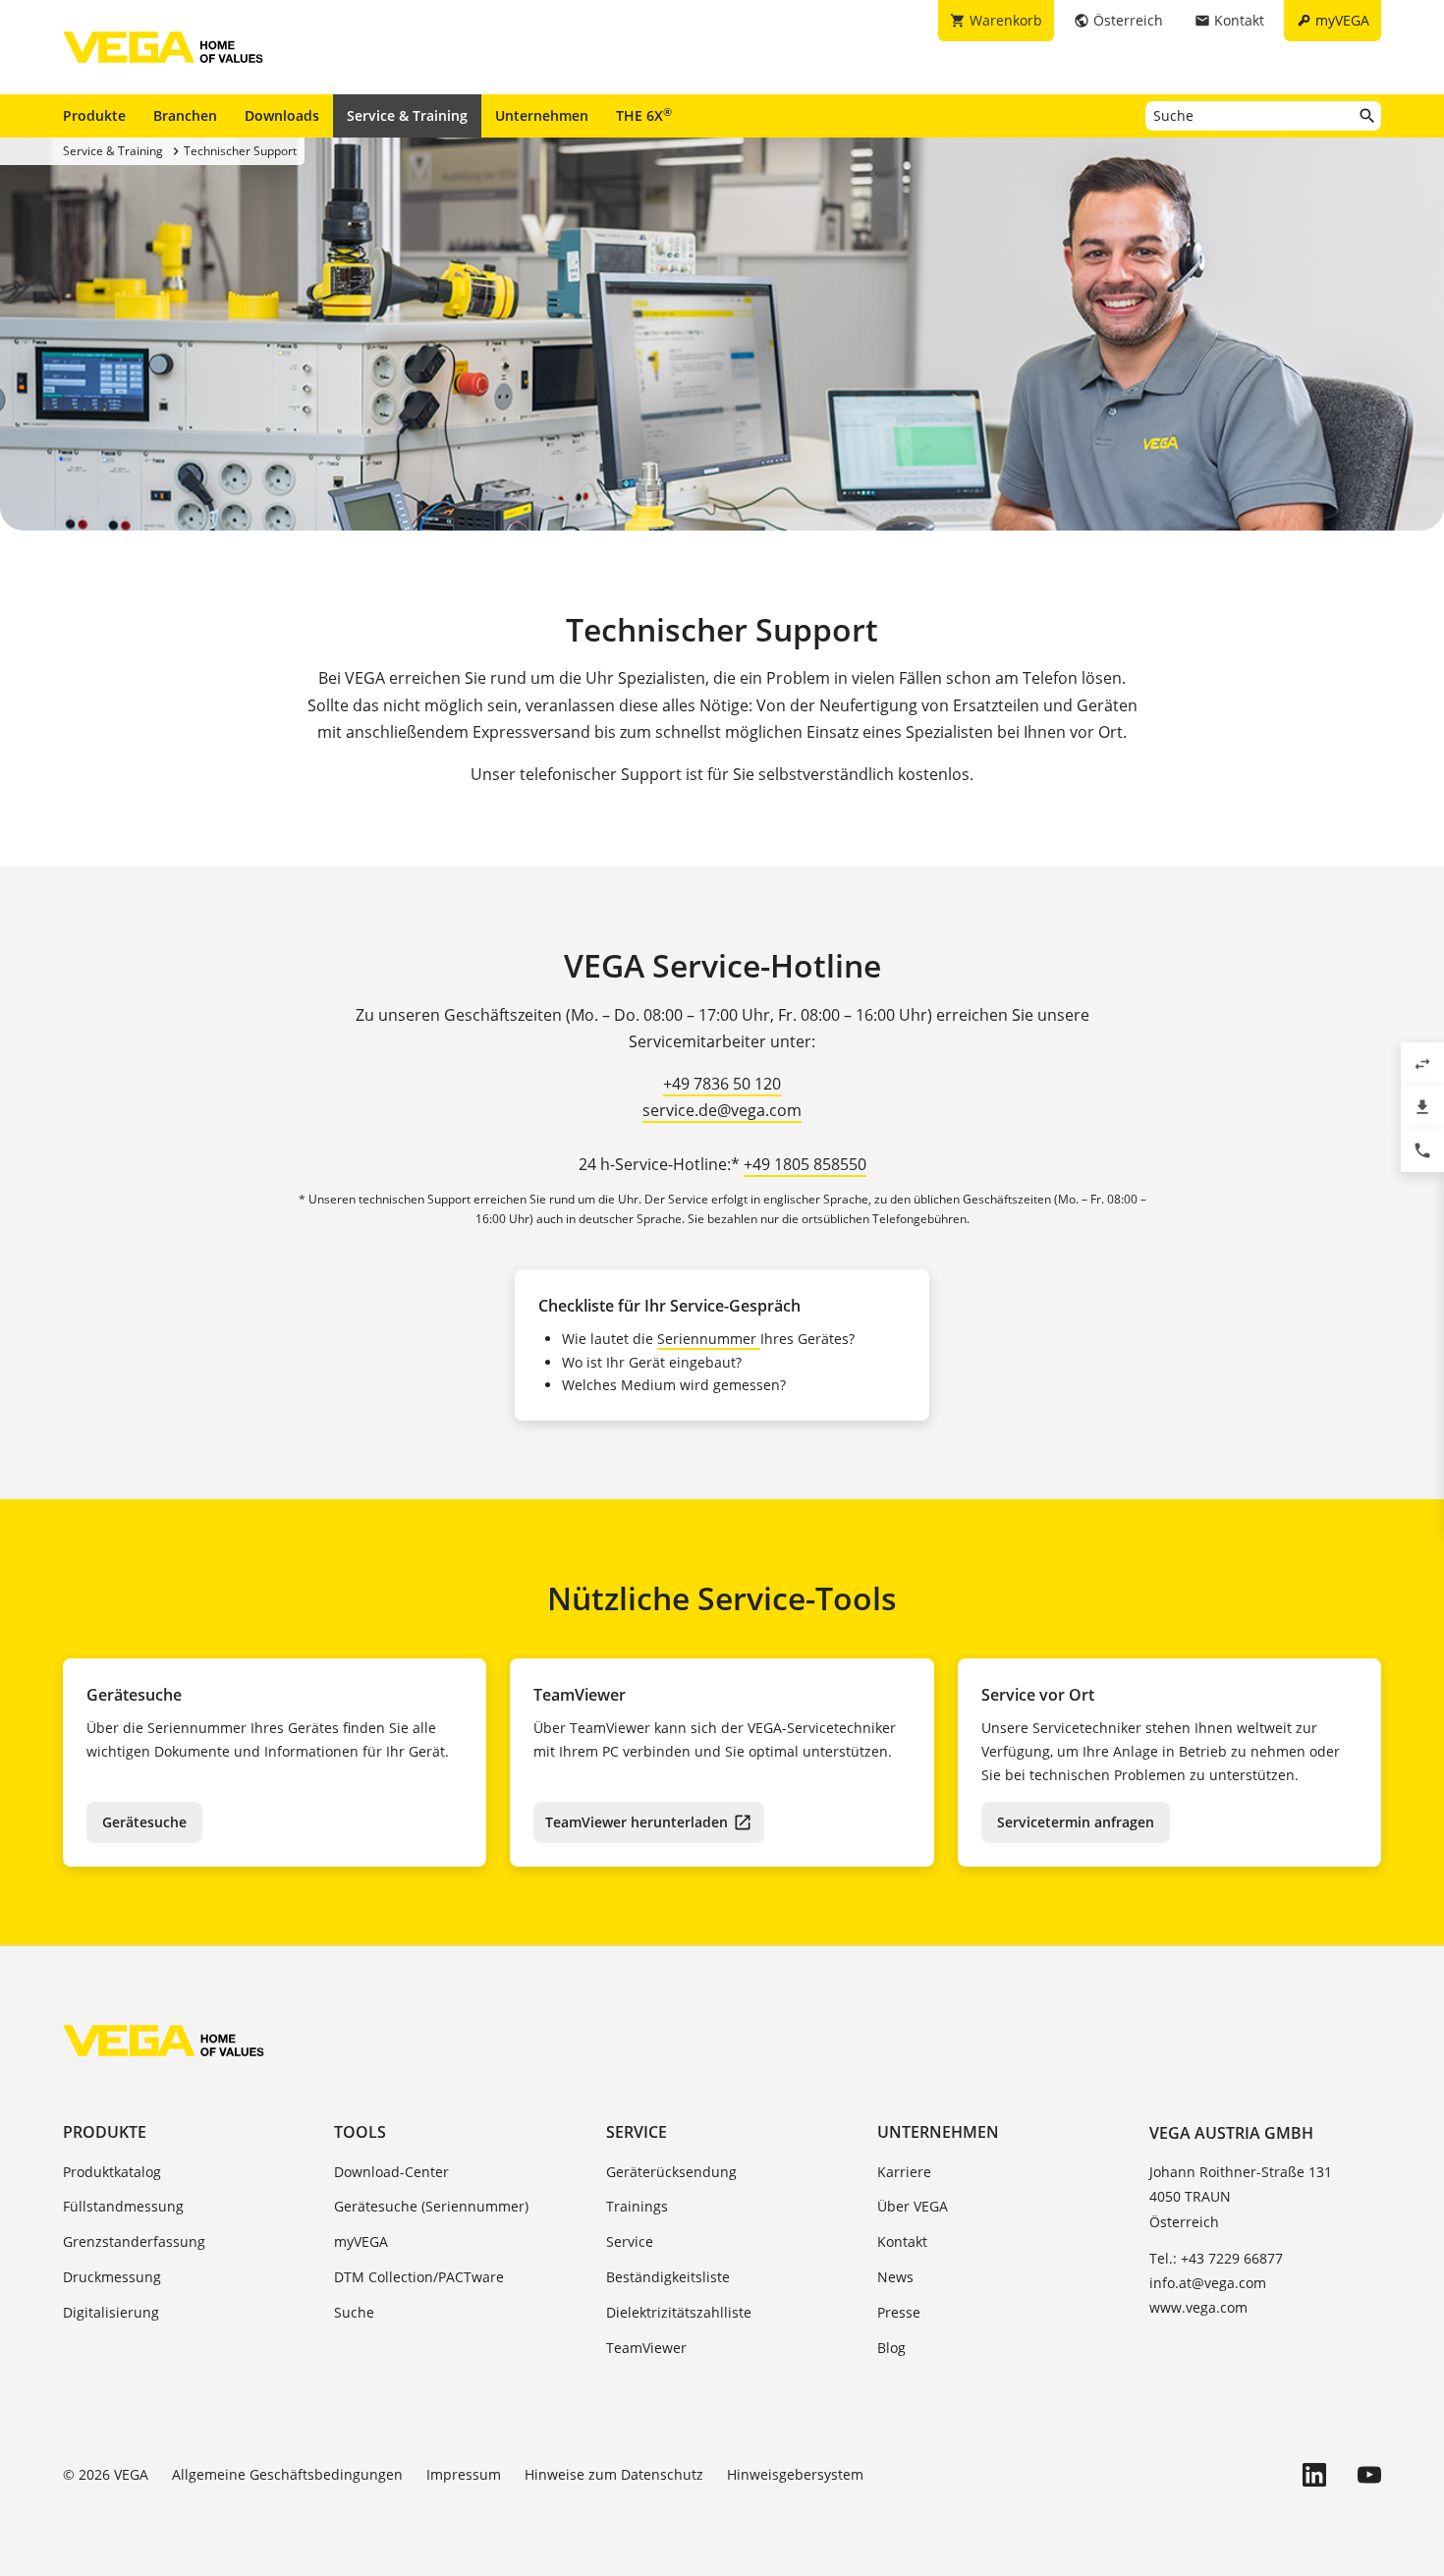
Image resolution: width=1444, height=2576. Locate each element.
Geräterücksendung (671, 2172)
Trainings (637, 2206)
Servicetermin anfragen (1076, 1822)
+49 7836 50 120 (722, 1084)
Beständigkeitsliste (668, 2277)
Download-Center (391, 2172)
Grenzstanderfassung (134, 2241)
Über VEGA (913, 2206)
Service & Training (407, 115)
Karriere (904, 2172)
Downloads (282, 115)
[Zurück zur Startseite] (164, 2041)
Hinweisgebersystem (795, 2474)
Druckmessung (112, 2277)
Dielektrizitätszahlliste (679, 2312)
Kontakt (902, 2241)
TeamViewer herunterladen (637, 1822)
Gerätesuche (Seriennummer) (431, 2206)
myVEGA (361, 2241)
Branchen (185, 115)
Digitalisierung (111, 2312)
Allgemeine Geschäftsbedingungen (287, 2474)
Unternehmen (542, 115)
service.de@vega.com (722, 1110)
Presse (899, 2312)
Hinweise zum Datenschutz (614, 2474)
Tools (360, 2132)
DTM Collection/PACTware (419, 2277)
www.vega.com (1198, 2307)
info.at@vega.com (1208, 2283)
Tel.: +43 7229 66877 (1216, 2258)
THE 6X (644, 115)
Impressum (464, 2474)
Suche (354, 2312)
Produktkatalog (112, 2172)
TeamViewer (646, 2348)
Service (637, 2132)
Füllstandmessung (123, 2206)
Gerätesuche (144, 1822)
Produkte (94, 115)
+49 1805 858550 (805, 1164)
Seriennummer (709, 1339)
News (895, 2277)
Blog (891, 2348)
